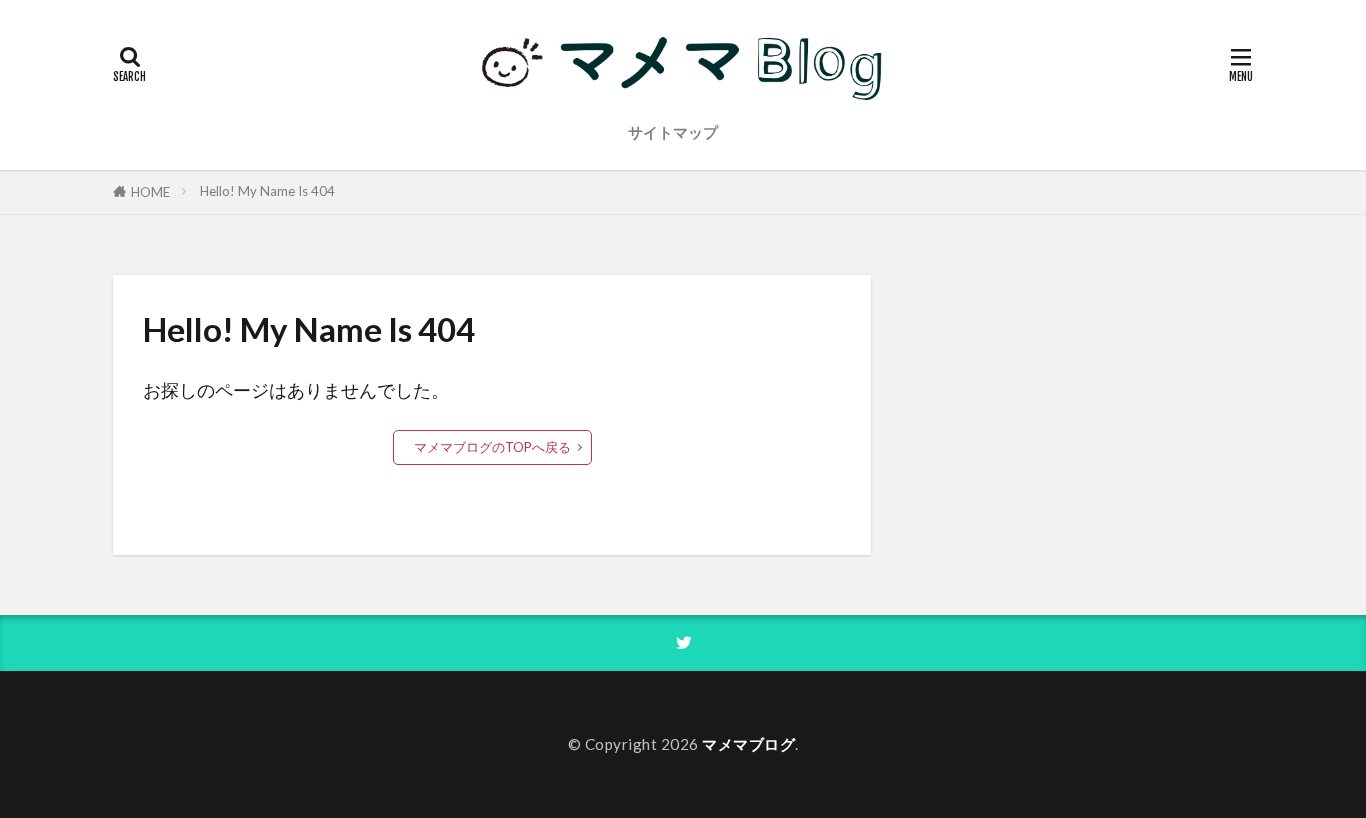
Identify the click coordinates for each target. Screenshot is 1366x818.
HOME (150, 192)
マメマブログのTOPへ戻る (492, 447)
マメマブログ (748, 744)
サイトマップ (673, 132)
